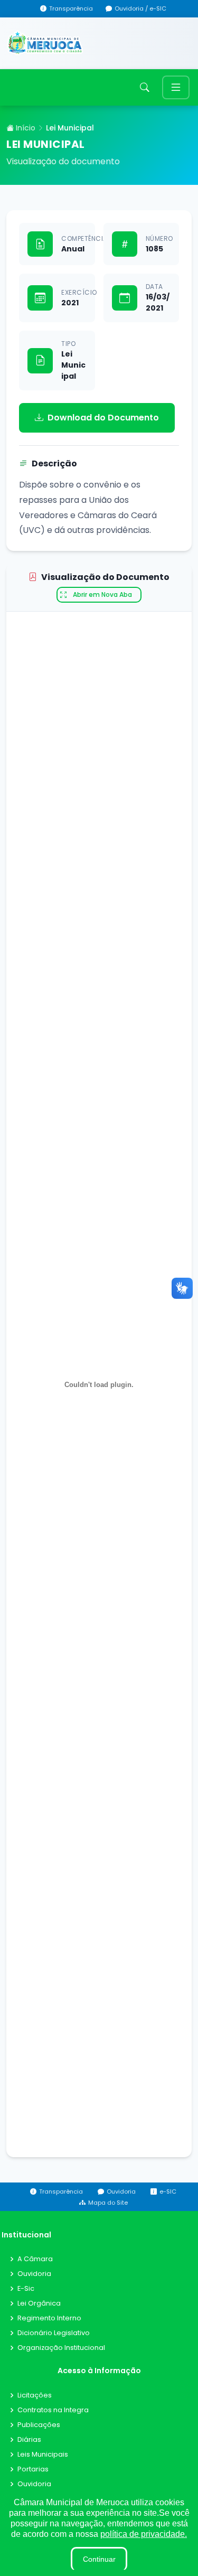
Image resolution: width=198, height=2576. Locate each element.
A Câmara (35, 2259)
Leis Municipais (43, 2455)
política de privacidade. (144, 2534)
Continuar (99, 2559)
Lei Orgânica (39, 2304)
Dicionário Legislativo (54, 2333)
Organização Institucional (61, 2348)
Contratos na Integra (53, 2410)
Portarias (33, 2470)
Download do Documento (103, 418)
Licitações (35, 2396)
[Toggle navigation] (176, 87)
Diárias (29, 2440)
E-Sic (26, 2289)
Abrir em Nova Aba (102, 594)
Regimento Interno (49, 2319)
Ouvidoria (34, 2274)
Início (25, 128)
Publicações (39, 2425)
